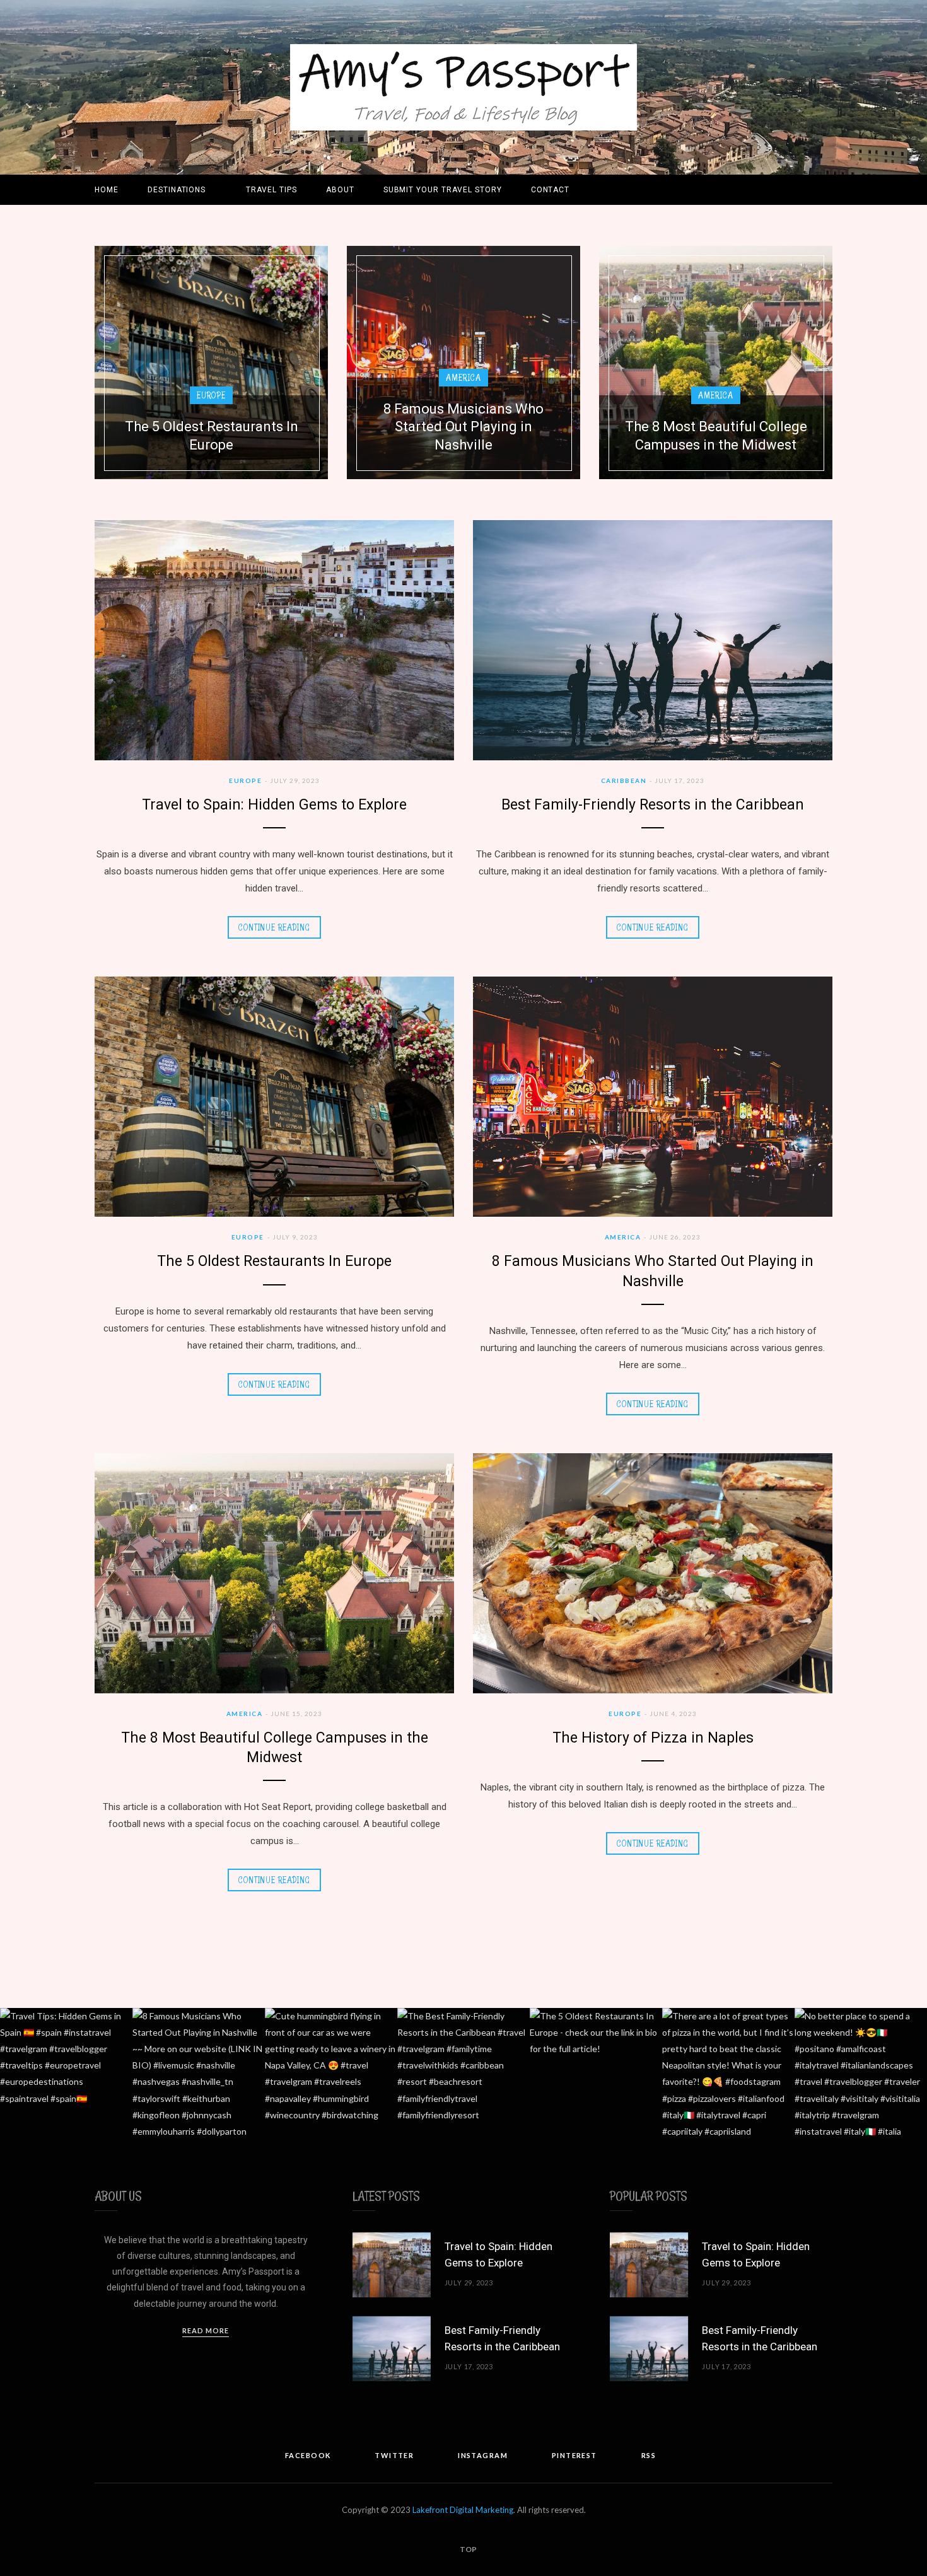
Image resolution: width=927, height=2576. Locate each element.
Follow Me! (469, 2074)
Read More (206, 2330)
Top (468, 2549)
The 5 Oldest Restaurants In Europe (274, 1261)
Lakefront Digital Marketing (463, 2510)
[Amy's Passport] (463, 87)
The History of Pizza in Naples (653, 1738)
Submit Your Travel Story (443, 190)
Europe (211, 395)
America (463, 377)
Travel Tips (271, 190)
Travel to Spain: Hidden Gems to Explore (274, 805)
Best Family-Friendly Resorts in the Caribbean (653, 805)
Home (107, 190)
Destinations (177, 190)
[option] (211, 363)
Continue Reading (274, 927)
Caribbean (624, 780)
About (340, 190)
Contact (551, 190)
